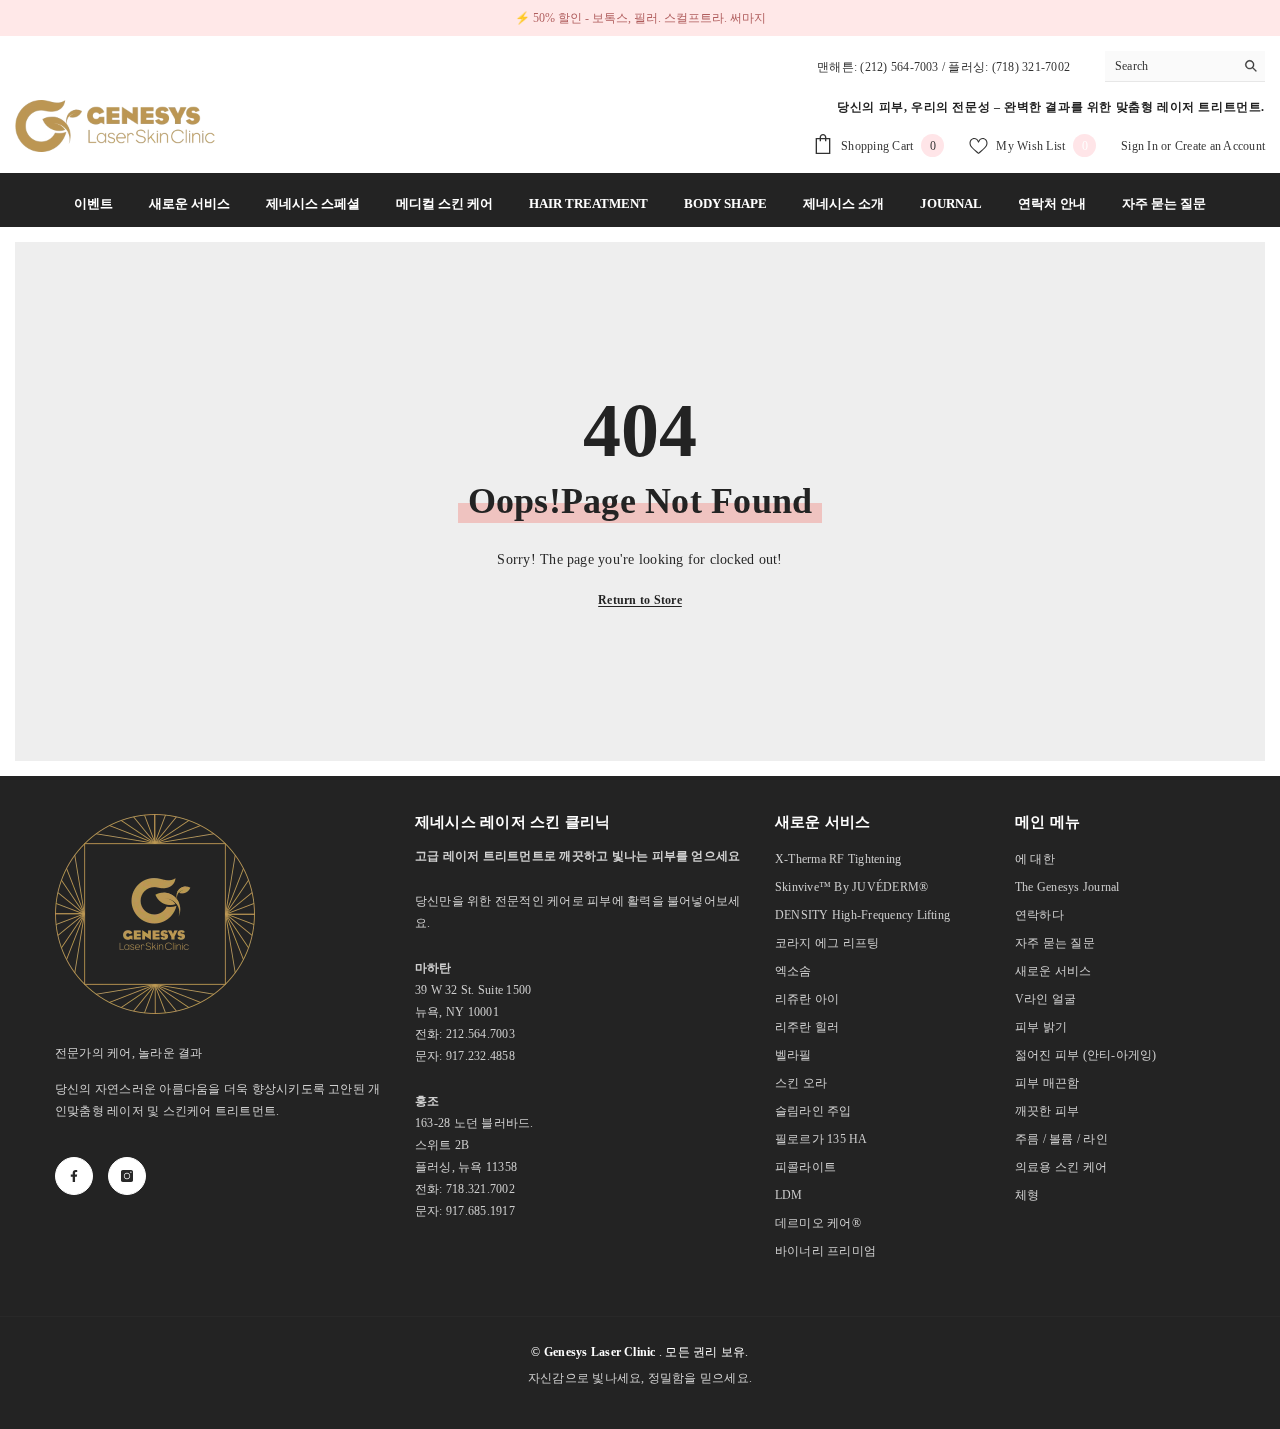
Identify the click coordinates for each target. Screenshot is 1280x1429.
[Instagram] (127, 1176)
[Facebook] (74, 1176)
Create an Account (1220, 146)
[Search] (1185, 66)
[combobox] (1169, 66)
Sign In (1141, 146)
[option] (640, 18)
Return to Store (640, 600)
